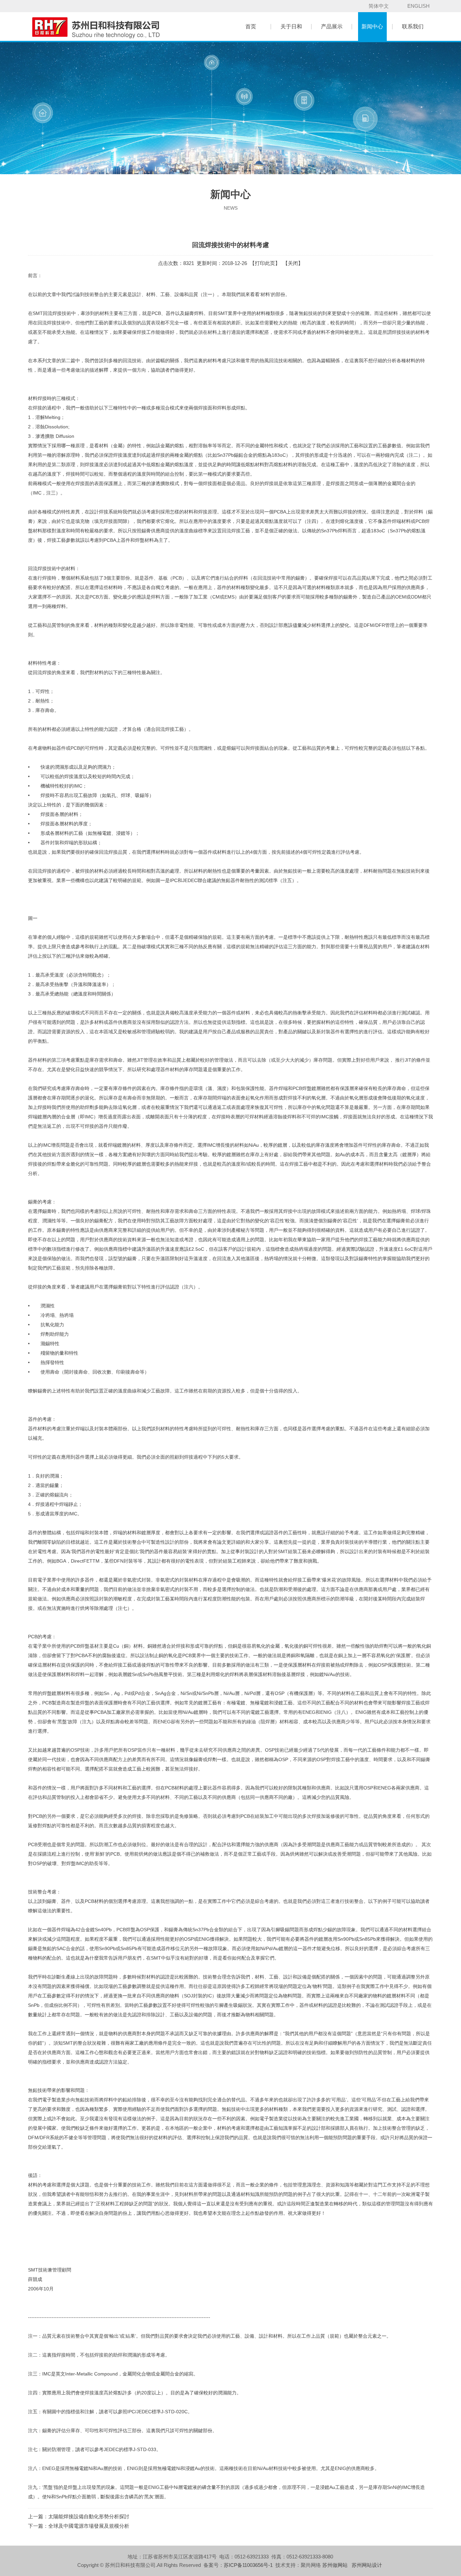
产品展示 (332, 26)
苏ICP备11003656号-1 (248, 2565)
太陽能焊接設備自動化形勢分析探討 (89, 2516)
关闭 (293, 263)
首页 (251, 26)
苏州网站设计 (367, 2565)
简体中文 (379, 6)
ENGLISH (418, 6)
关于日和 (291, 26)
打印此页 (265, 263)
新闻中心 (372, 26)
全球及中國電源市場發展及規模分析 (89, 2526)
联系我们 (413, 26)
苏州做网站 (335, 2565)
